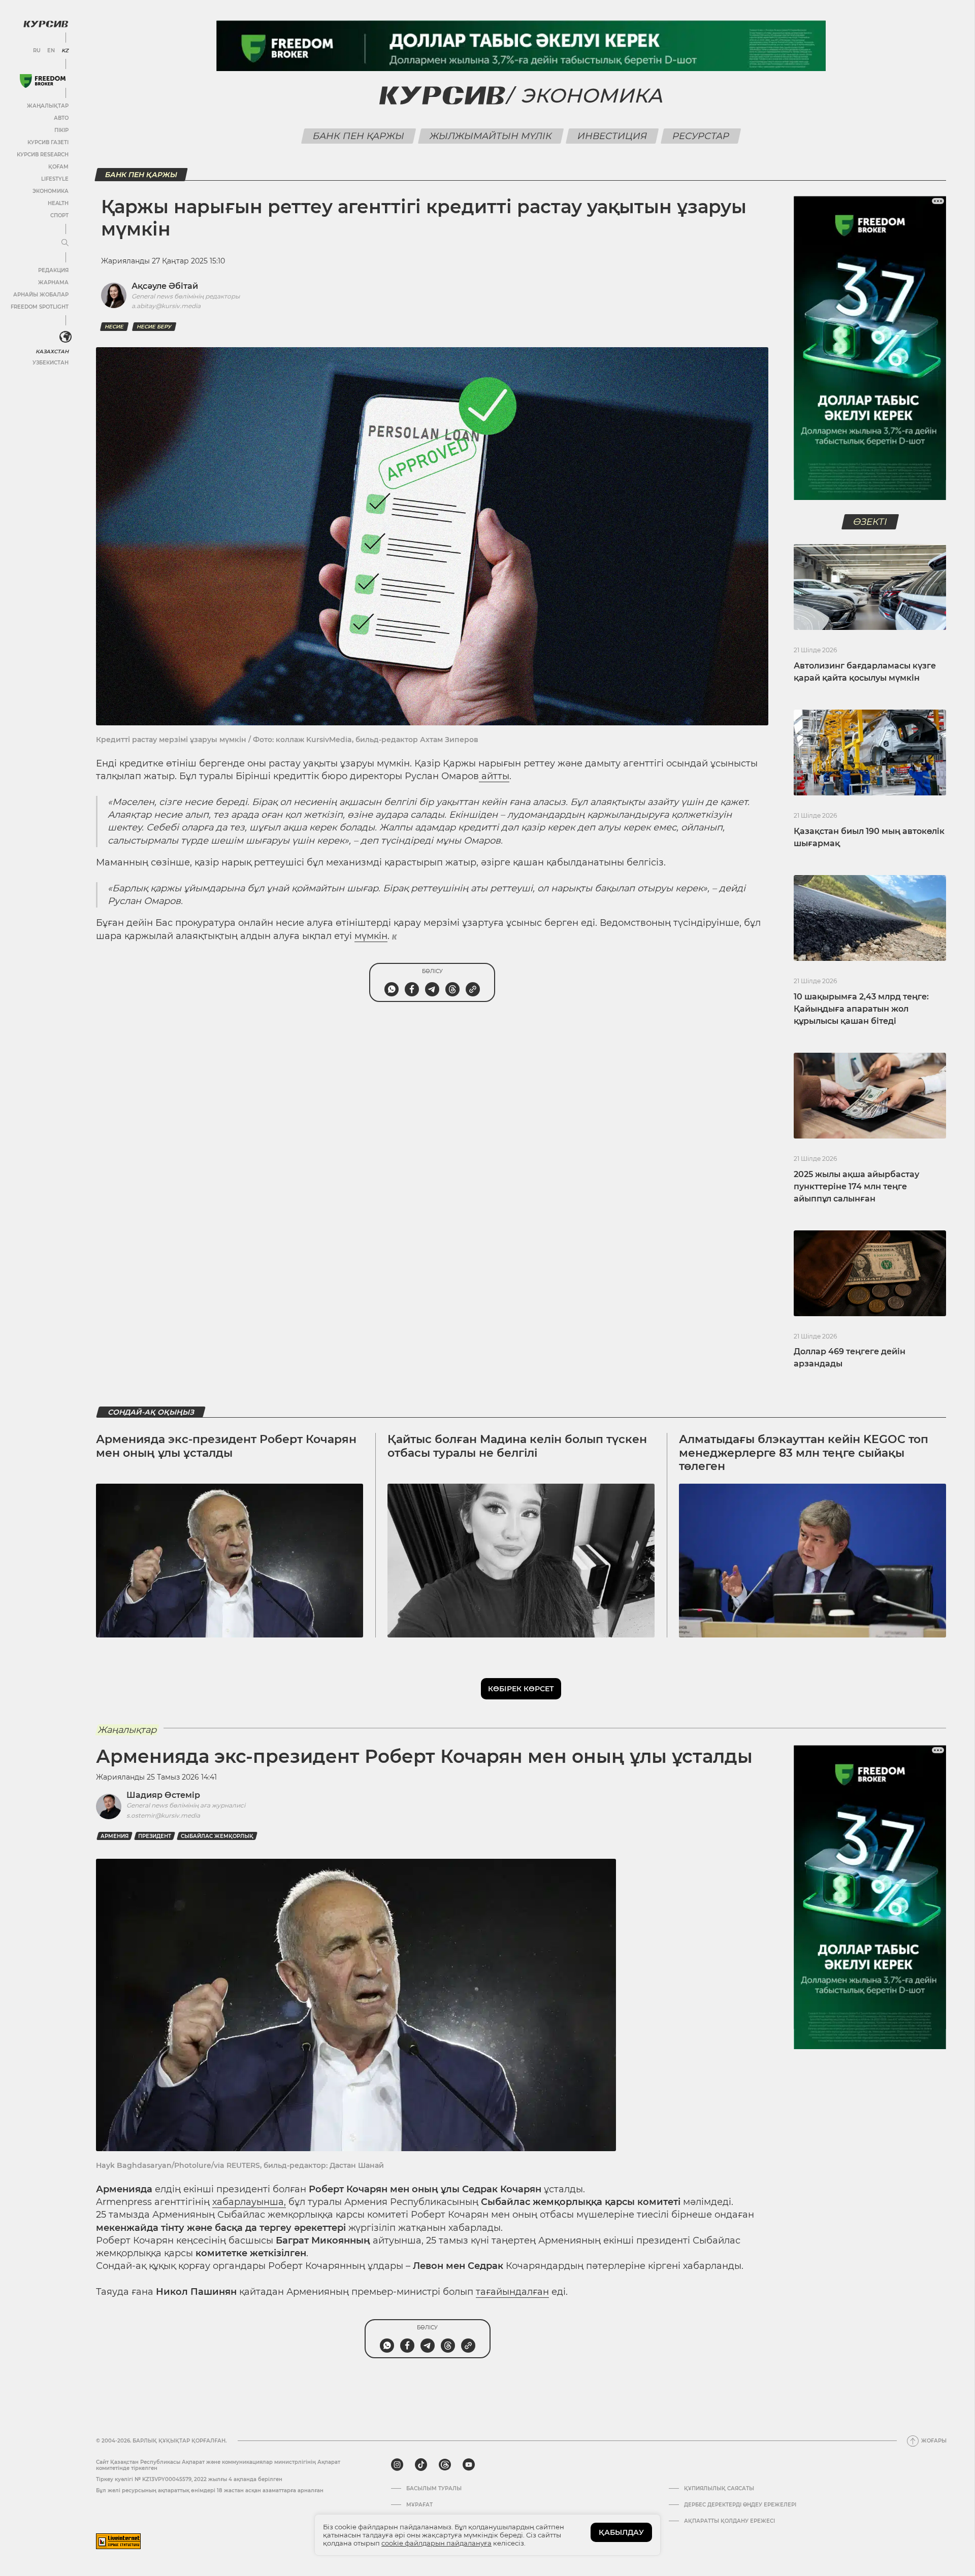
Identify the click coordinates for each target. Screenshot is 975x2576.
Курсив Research (43, 155)
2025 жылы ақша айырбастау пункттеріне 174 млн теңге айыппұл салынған (856, 1186)
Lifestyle (55, 179)
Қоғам (58, 167)
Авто (61, 118)
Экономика (51, 191)
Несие (114, 327)
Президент (155, 1836)
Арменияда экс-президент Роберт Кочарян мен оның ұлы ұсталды (226, 1446)
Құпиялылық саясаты (719, 2489)
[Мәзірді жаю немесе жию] (65, 243)
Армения (115, 1836)
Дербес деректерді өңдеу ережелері (740, 2505)
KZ (65, 51)
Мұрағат (419, 2505)
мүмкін (371, 936)
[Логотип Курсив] (46, 24)
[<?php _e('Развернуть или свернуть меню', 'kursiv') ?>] (66, 337)
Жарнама (53, 282)
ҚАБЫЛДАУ (621, 2532)
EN (51, 51)
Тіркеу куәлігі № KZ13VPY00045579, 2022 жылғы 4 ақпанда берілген (189, 2479)
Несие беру (154, 327)
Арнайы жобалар (41, 295)
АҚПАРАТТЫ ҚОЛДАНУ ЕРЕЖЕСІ (729, 2521)
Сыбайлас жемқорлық (217, 1836)
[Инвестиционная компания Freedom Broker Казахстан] (43, 81)
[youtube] (469, 2465)
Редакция (53, 270)
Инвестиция (612, 136)
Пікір (61, 130)
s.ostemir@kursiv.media (163, 1815)
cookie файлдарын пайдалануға (436, 2543)
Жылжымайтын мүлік (491, 136)
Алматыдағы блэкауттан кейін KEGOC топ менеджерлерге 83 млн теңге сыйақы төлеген (804, 1453)
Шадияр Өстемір (163, 1795)
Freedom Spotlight (40, 307)
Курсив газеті (48, 142)
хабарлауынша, (249, 2202)
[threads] (445, 2465)
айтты (494, 776)
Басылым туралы (434, 2489)
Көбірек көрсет (521, 1689)
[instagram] (397, 2465)
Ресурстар (701, 136)
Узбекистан (51, 363)
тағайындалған (512, 2292)
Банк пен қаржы (359, 136)
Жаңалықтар (48, 106)
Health (58, 203)
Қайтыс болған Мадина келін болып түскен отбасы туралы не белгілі (517, 1446)
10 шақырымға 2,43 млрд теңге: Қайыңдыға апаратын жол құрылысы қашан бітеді (861, 1009)
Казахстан (52, 352)
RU (37, 51)
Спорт (59, 215)
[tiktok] (421, 2465)
